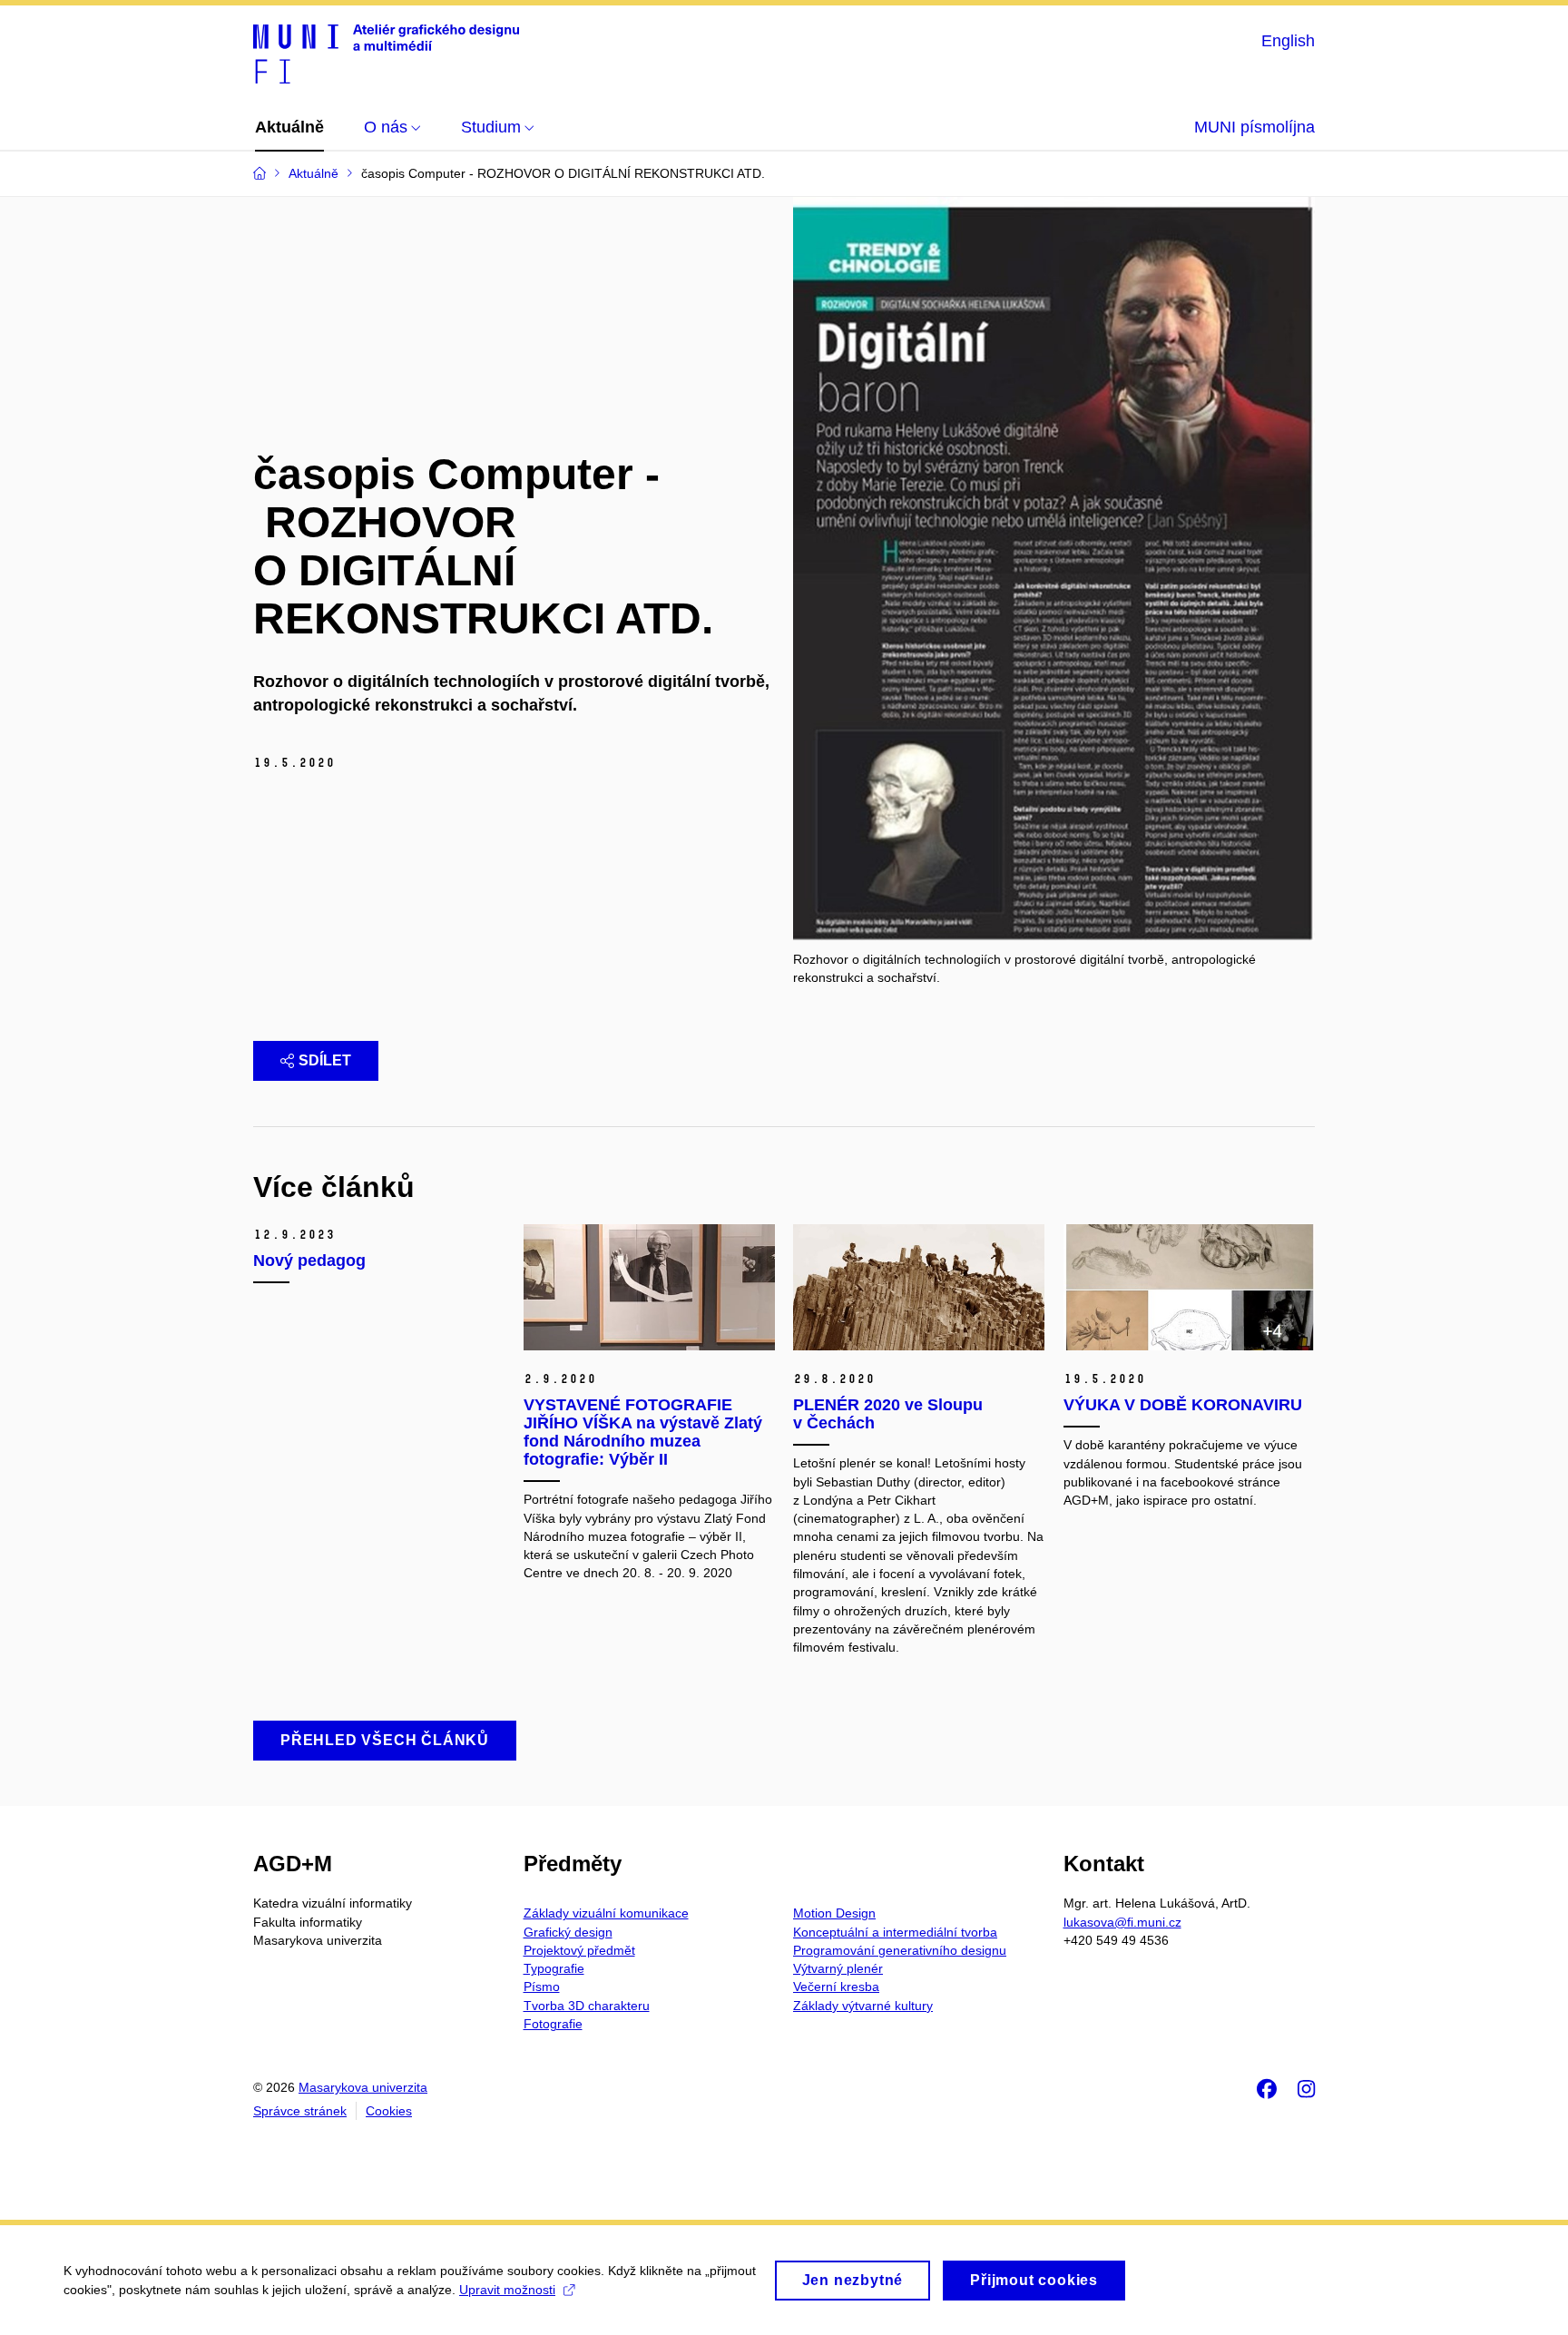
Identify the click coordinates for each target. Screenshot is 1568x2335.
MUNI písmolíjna (1254, 127)
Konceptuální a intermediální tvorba (895, 1932)
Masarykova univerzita (363, 2087)
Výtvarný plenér (838, 1968)
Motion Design (834, 1913)
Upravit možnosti (507, 2290)
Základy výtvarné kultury (863, 2006)
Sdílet (325, 1060)
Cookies (389, 2111)
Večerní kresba (836, 1987)
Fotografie (553, 2024)
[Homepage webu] (386, 53)
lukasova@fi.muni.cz (1122, 1922)
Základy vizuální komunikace (606, 1913)
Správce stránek (300, 2111)
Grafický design (568, 1932)
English (1288, 41)
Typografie (554, 1968)
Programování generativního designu (900, 1950)
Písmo (542, 1987)
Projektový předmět (579, 1950)
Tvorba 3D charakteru (587, 2006)
